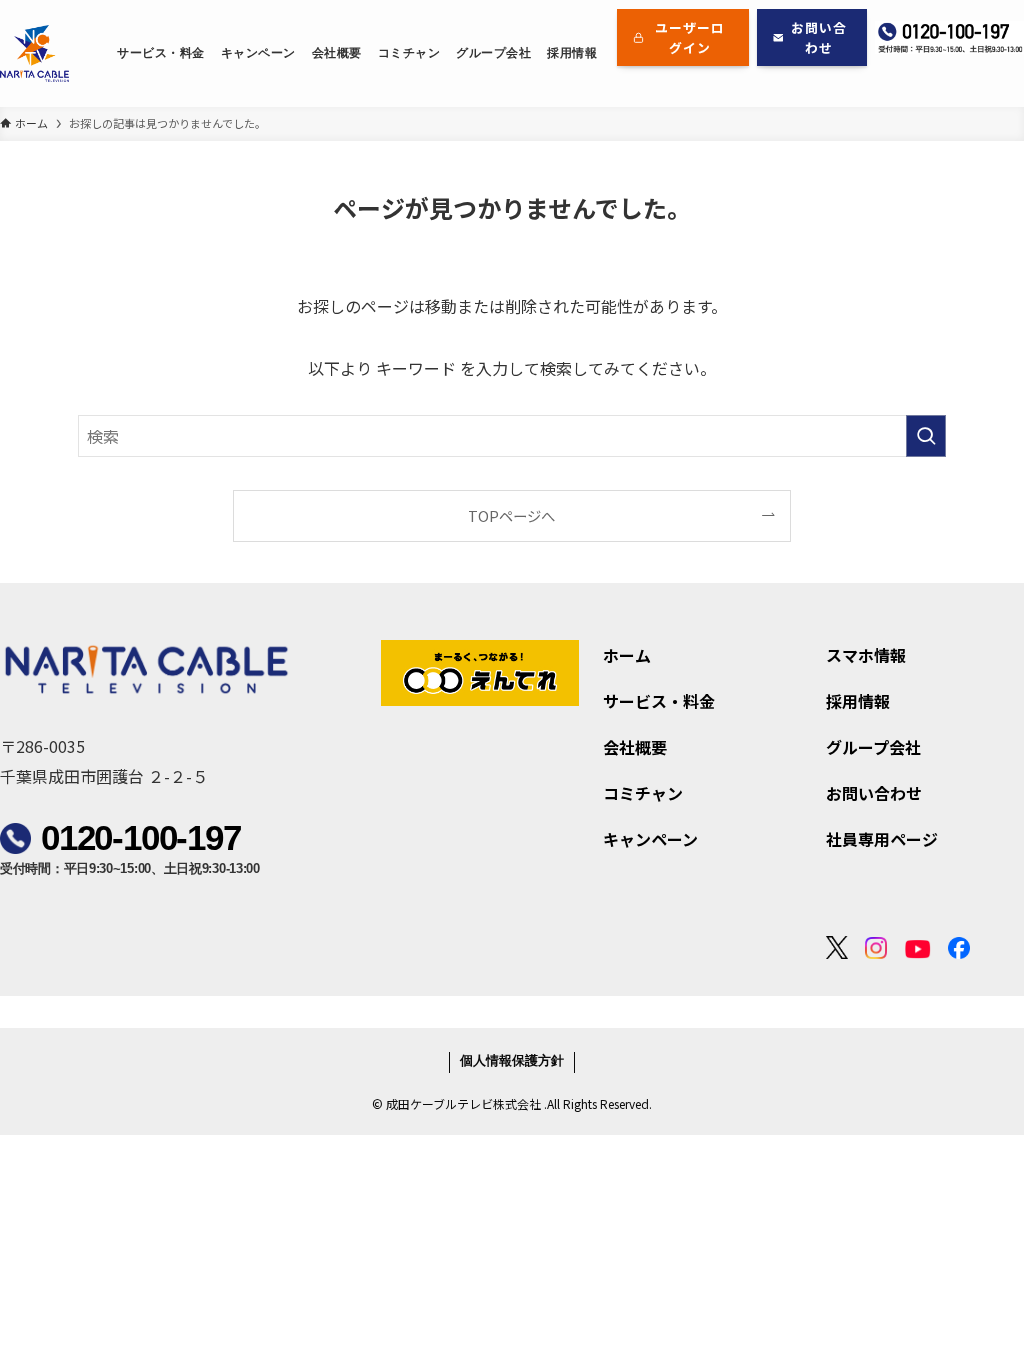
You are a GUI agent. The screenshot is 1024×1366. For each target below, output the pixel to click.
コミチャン (643, 793)
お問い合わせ (874, 793)
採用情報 (858, 701)
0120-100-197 (141, 837)
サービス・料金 (659, 701)
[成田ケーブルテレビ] (34, 53)
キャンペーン (650, 839)
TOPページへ (511, 515)
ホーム (627, 655)
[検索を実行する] (926, 436)
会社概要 (635, 747)
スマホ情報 (866, 655)
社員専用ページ (882, 839)
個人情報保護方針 (512, 1062)
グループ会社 (873, 747)
